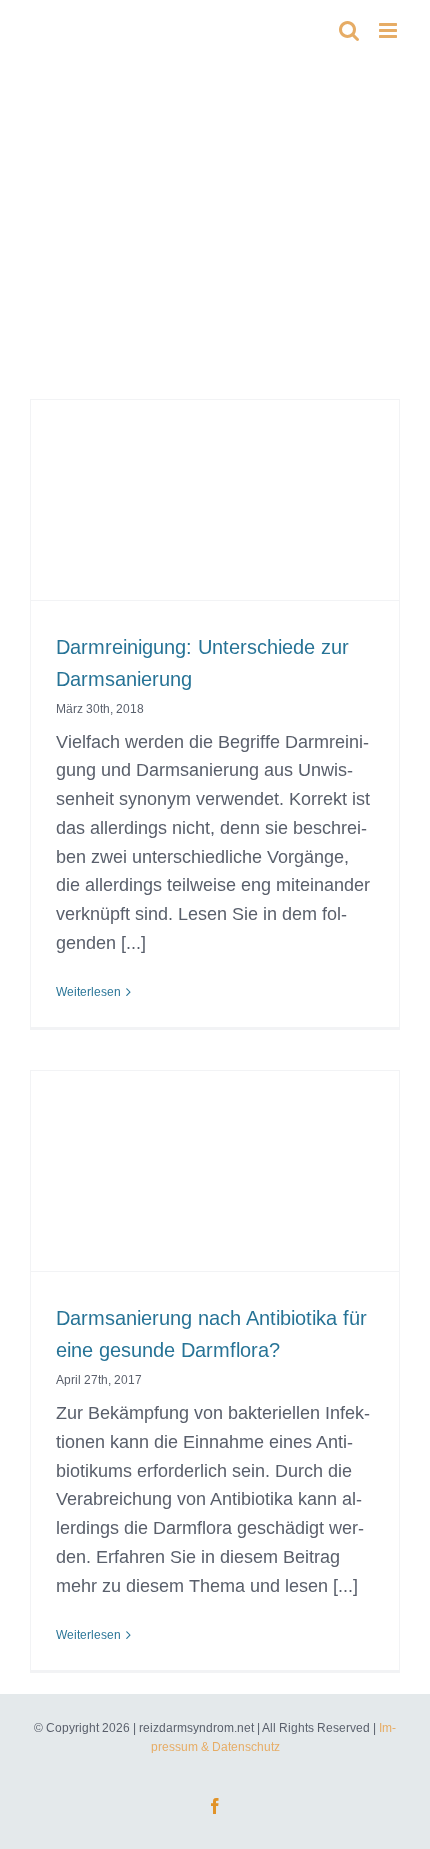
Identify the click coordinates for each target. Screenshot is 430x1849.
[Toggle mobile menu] (389, 30)
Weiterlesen (88, 992)
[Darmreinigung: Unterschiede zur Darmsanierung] (215, 525)
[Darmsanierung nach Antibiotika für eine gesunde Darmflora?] (215, 1196)
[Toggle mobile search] (349, 30)
